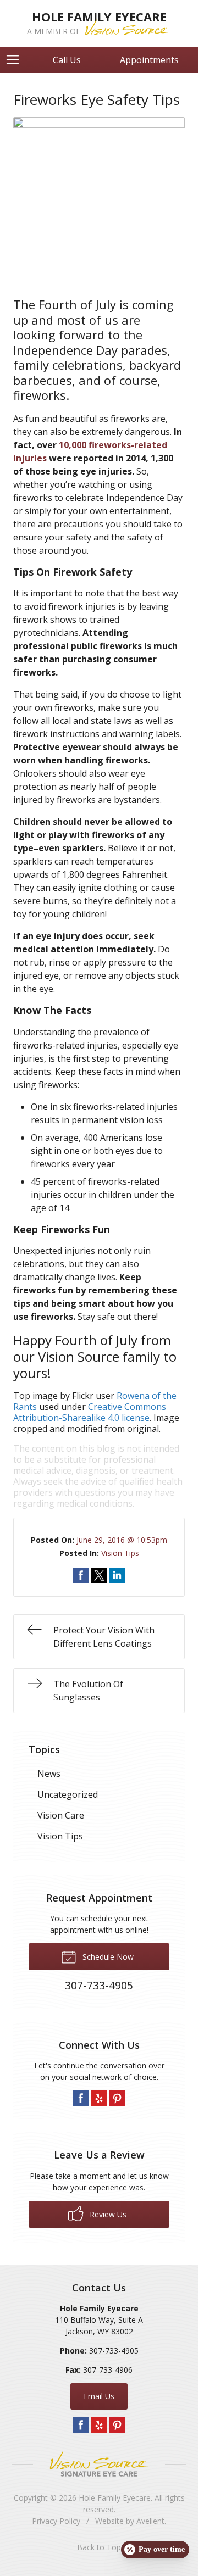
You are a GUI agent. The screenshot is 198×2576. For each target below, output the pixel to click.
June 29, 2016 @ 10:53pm (122, 1540)
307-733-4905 (114, 2351)
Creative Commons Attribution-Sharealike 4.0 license (90, 1412)
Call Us (67, 60)
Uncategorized (68, 1794)
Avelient (150, 2521)
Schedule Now (107, 1957)
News (49, 1774)
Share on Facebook (81, 1575)
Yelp (99, 2098)
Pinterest (117, 2098)
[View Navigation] (16, 60)
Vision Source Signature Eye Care (99, 2464)
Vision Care (61, 1815)
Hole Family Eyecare (115, 2498)
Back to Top (99, 2547)
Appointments (149, 60)
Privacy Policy (56, 2521)
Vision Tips (120, 1553)
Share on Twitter (99, 1575)
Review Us (107, 2214)
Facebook (81, 2098)
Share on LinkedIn (117, 1575)
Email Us (99, 2396)
